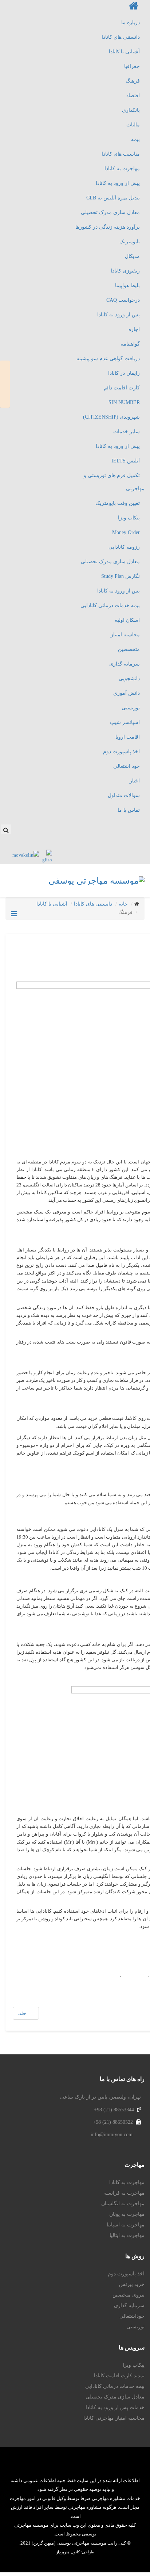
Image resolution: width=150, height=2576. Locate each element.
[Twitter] (106, 825)
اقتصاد (133, 96)
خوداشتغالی (132, 2316)
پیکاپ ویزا (129, 518)
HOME (5, 384)
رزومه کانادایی (124, 547)
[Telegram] (143, 825)
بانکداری (131, 110)
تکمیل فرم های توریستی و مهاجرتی (114, 482)
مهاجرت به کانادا (122, 169)
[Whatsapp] (135, 825)
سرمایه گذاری (125, 664)
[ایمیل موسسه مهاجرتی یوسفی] (47, 2466)
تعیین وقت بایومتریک (118, 503)
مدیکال (132, 256)
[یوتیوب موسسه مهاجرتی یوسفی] (58, 2466)
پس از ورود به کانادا (119, 315)
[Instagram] (128, 825)
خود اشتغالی (127, 766)
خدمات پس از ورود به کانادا (115, 2407)
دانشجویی (129, 679)
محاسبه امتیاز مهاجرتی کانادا (114, 2418)
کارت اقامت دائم (122, 388)
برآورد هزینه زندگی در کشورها (108, 227)
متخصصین (129, 649)
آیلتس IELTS (126, 461)
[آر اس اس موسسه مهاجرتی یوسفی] (35, 2466)
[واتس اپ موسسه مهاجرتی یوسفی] (103, 2466)
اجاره (134, 329)
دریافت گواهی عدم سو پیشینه (108, 359)
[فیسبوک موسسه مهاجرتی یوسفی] (69, 2466)
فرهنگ (133, 81)
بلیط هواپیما (127, 285)
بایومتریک (130, 242)
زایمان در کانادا (124, 373)
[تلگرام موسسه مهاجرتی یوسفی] (115, 2466)
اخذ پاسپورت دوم (121, 752)
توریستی (131, 708)
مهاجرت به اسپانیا (126, 2225)
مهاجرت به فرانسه (124, 2193)
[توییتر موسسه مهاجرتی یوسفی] (81, 2466)
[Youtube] (114, 825)
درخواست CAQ (123, 300)
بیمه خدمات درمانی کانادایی (110, 605)
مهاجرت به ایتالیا (127, 2235)
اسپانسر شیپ (125, 722)
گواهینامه (130, 344)
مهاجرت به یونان (127, 2214)
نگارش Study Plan (121, 576)
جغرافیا (132, 66)
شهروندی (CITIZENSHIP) (111, 417)
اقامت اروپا (128, 737)
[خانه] (75, 8)
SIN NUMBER (124, 402)
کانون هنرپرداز (68, 2552)
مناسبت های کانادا (121, 154)
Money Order (126, 532)
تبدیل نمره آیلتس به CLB (113, 198)
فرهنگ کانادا (134, 1975)
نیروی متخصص (129, 2295)
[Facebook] (121, 825)
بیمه (135, 139)
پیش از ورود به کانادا (118, 183)
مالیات (133, 125)
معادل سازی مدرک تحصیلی (110, 212)
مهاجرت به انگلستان (123, 2204)
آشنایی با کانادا (124, 52)
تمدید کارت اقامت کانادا (119, 2376)
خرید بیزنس (132, 2284)
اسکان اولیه (127, 620)
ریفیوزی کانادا (125, 271)
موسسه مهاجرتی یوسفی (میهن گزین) (68, 2543)
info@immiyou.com (112, 2135)
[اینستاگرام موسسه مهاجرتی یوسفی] (92, 2466)
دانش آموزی (127, 693)
